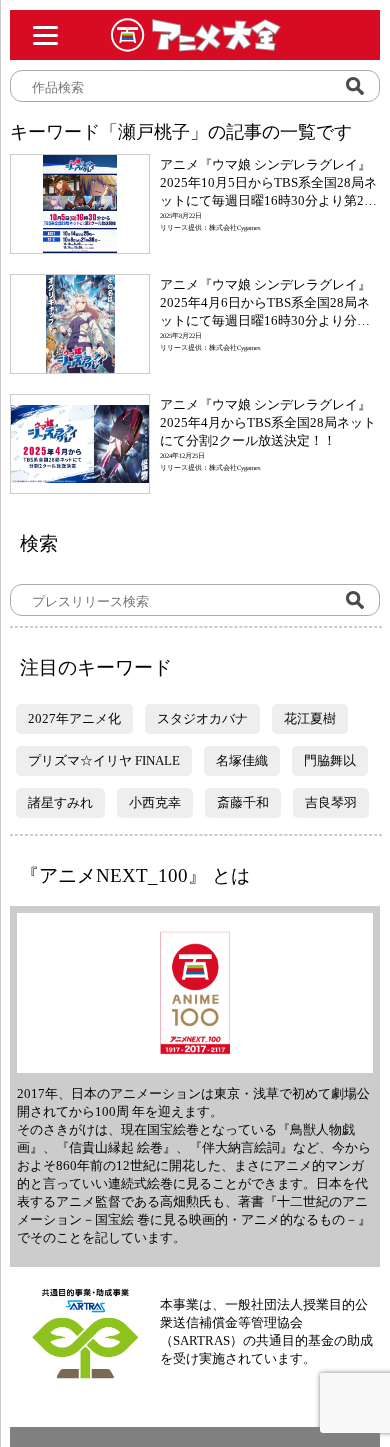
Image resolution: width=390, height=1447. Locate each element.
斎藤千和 (243, 802)
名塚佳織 (242, 760)
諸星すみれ (60, 802)
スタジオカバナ (202, 718)
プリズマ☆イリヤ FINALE (104, 760)
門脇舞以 (330, 760)
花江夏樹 (310, 718)
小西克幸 (155, 802)
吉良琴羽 (331, 802)
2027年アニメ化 (74, 718)
